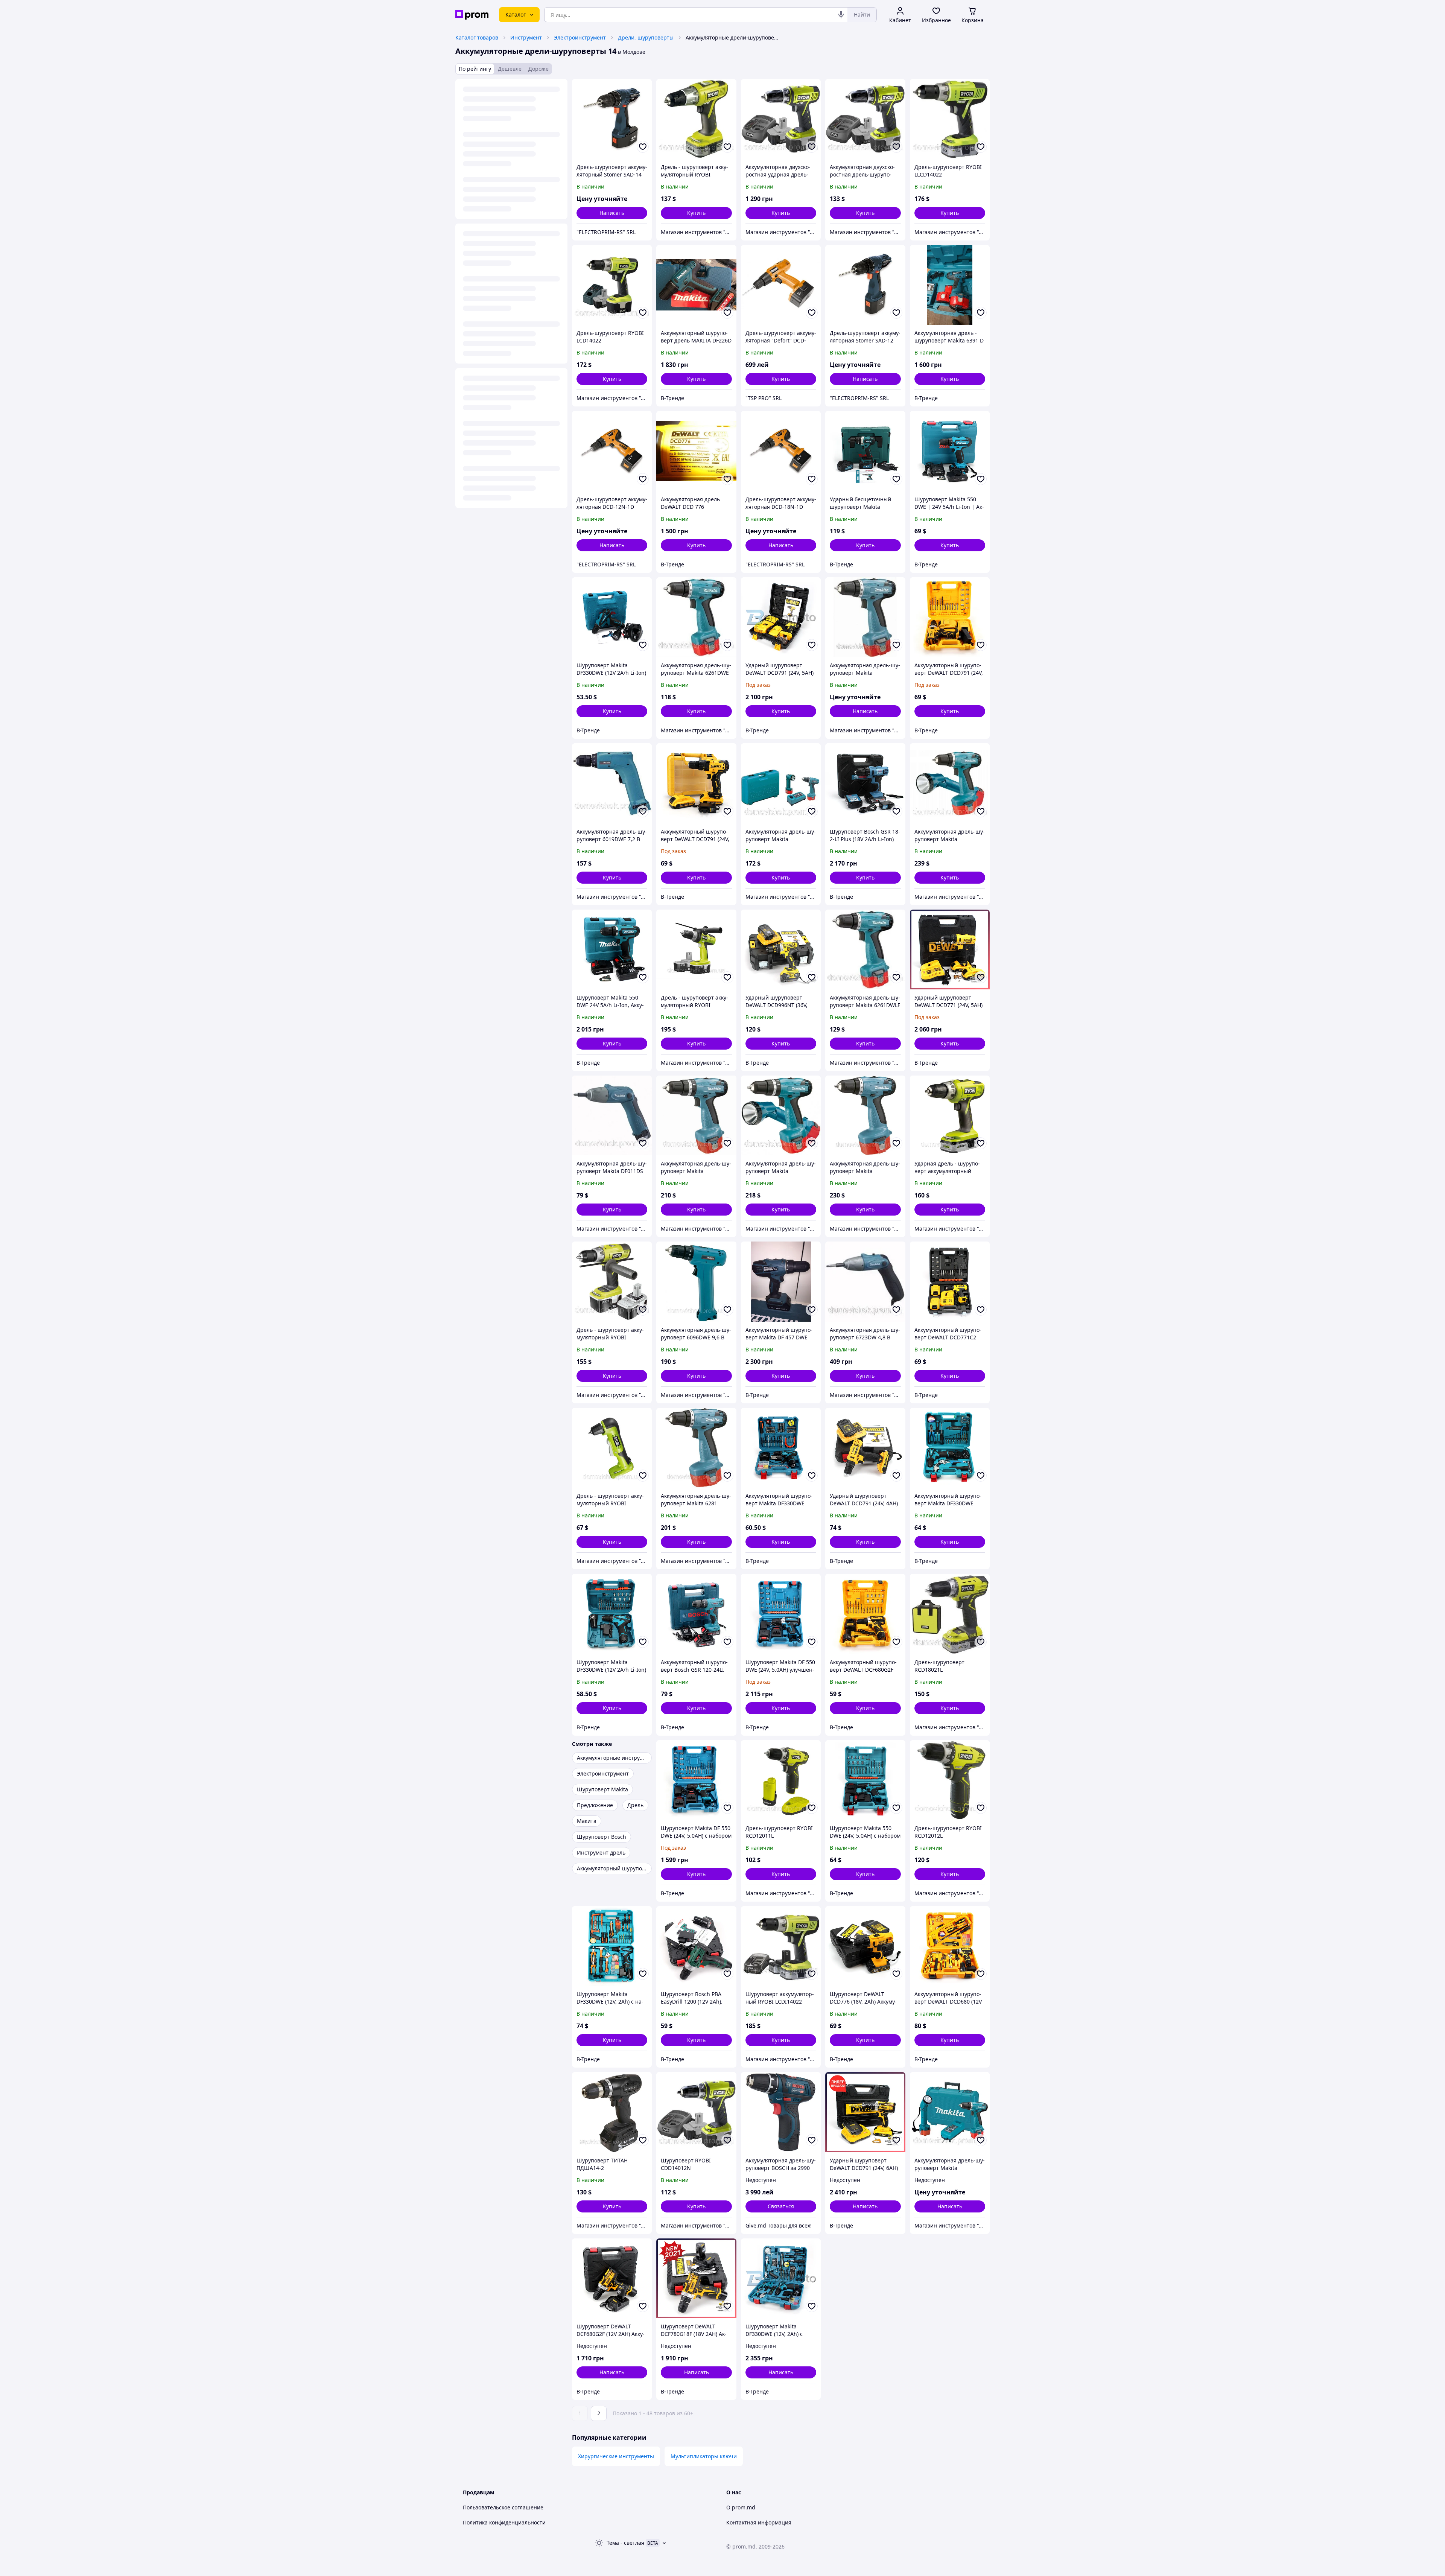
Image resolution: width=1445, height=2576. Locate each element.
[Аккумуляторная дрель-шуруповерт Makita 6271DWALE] (781, 783)
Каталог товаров (477, 37)
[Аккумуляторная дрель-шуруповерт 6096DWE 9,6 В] (696, 1281)
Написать (612, 213)
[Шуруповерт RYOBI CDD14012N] (696, 2112)
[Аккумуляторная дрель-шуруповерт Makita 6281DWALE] (950, 783)
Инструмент (526, 37)
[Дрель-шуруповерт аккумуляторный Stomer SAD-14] (612, 119)
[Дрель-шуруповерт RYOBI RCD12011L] (781, 1780)
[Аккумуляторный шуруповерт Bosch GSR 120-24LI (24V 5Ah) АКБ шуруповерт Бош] (696, 1614)
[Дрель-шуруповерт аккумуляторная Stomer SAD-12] (865, 285)
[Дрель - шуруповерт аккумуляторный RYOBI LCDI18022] (696, 949)
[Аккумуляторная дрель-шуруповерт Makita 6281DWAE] (865, 1115)
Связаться (781, 2206)
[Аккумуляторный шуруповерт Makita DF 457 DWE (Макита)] (781, 1281)
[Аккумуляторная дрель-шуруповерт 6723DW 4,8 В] (865, 1281)
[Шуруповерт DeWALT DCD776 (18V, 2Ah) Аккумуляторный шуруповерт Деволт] (865, 1946)
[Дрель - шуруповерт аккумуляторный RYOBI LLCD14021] (696, 119)
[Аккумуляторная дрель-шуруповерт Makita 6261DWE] (696, 617)
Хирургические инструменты (616, 2456)
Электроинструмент (580, 37)
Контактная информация (759, 2522)
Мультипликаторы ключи (704, 2456)
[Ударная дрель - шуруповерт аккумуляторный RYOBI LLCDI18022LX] (950, 1115)
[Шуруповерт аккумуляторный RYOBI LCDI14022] (781, 1946)
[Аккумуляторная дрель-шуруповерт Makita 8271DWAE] (696, 1115)
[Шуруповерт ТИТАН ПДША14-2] (612, 2112)
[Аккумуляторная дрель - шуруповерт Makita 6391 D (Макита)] (950, 285)
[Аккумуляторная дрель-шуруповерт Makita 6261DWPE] (865, 617)
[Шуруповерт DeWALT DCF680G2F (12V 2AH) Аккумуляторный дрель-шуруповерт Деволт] (612, 2278)
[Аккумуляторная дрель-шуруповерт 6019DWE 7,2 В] (612, 783)
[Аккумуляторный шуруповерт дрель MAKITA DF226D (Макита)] (696, 285)
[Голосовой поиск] (841, 15)
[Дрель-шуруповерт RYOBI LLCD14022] (950, 119)
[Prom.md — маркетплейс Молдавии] (472, 15)
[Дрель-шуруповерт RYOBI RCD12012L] (950, 1780)
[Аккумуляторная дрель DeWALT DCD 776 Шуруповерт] (696, 451)
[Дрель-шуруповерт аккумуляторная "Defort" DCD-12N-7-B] (781, 285)
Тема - (625, 2543)
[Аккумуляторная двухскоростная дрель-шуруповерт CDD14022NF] (865, 119)
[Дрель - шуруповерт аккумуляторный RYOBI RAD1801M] (612, 1448)
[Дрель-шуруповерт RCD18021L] (950, 1614)
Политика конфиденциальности (504, 2522)
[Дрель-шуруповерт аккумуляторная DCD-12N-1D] (612, 451)
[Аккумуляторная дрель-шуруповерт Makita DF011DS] (612, 1115)
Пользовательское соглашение (503, 2507)
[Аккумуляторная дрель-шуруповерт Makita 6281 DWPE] (696, 1448)
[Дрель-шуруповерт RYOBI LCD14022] (612, 285)
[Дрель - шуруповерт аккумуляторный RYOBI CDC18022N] (612, 1281)
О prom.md (741, 2507)
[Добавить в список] (643, 147)
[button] (696, 213)
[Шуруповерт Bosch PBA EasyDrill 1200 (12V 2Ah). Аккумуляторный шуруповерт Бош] (696, 1946)
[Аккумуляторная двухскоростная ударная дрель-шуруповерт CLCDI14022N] (781, 119)
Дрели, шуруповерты (646, 37)
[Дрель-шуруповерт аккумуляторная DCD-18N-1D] (781, 451)
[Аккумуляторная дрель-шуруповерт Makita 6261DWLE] (865, 949)
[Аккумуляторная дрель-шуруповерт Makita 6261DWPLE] (950, 2112)
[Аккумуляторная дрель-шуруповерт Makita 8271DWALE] (781, 1115)
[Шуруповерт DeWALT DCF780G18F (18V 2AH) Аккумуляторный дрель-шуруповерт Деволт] (696, 2278)
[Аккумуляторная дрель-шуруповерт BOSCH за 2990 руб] (781, 2112)
